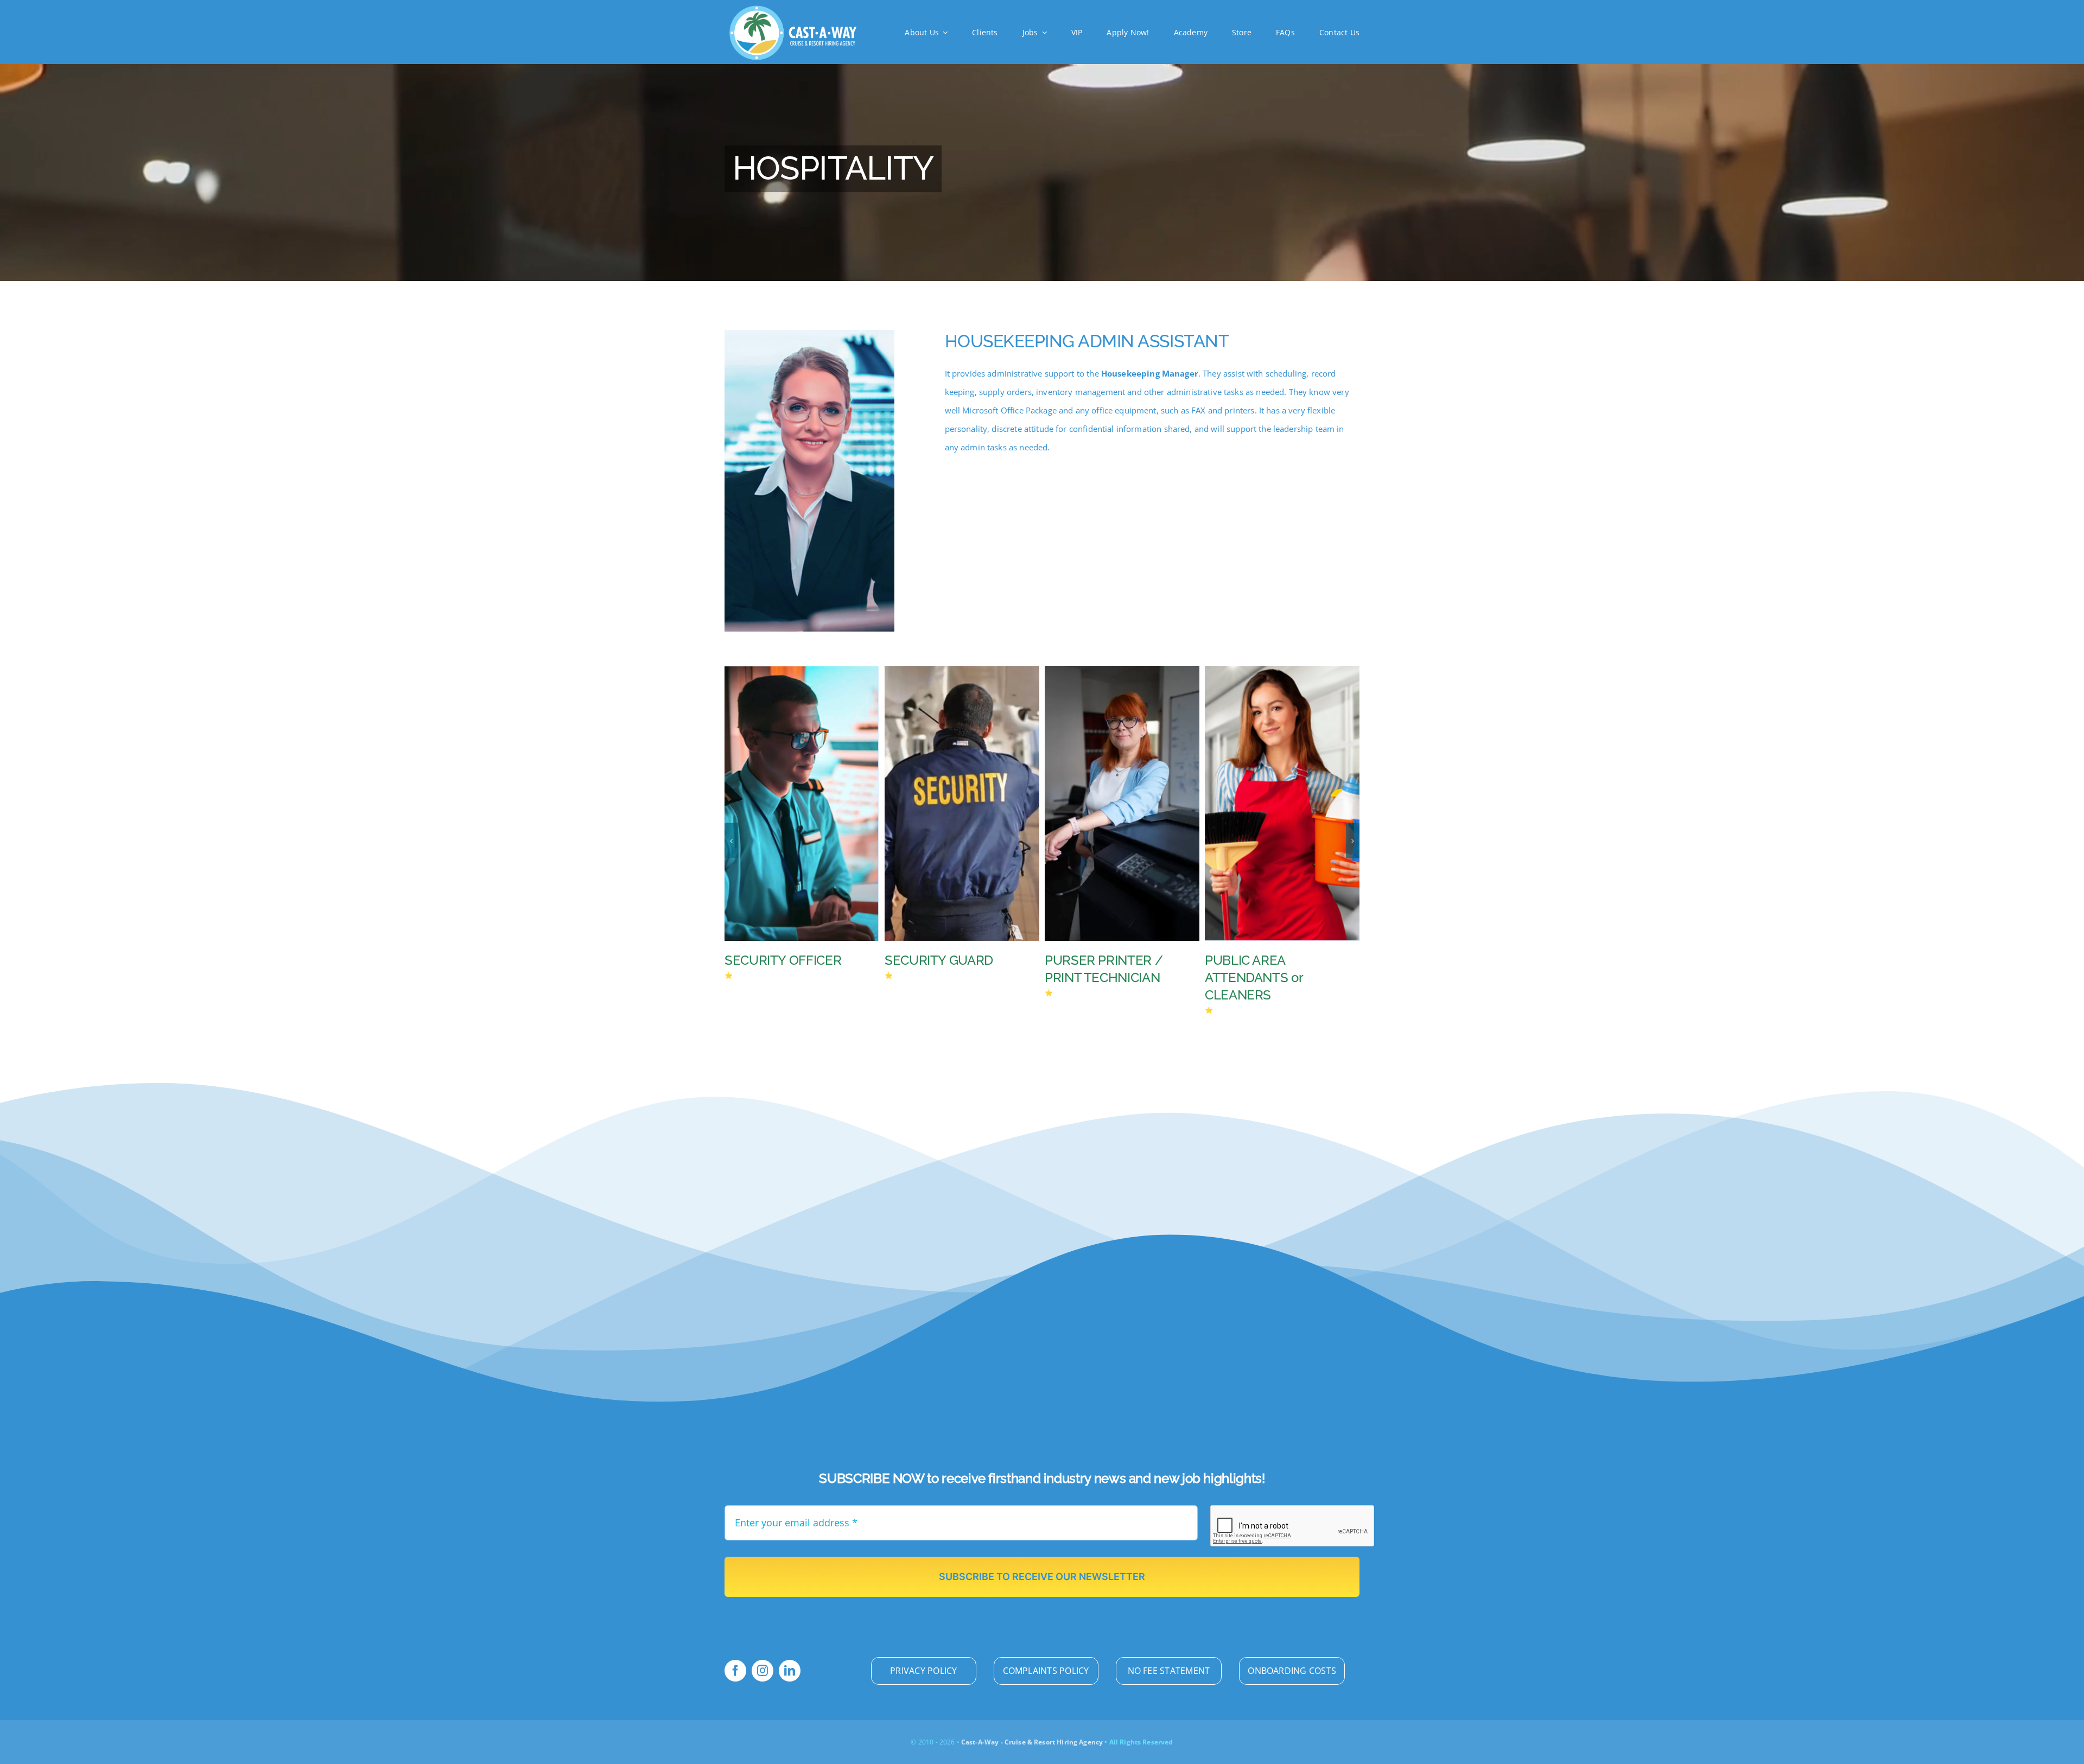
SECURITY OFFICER (1263, 960)
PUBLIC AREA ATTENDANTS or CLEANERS (933, 977)
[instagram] (763, 1671)
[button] (731, 841)
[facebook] (735, 1671)
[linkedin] (790, 1671)
